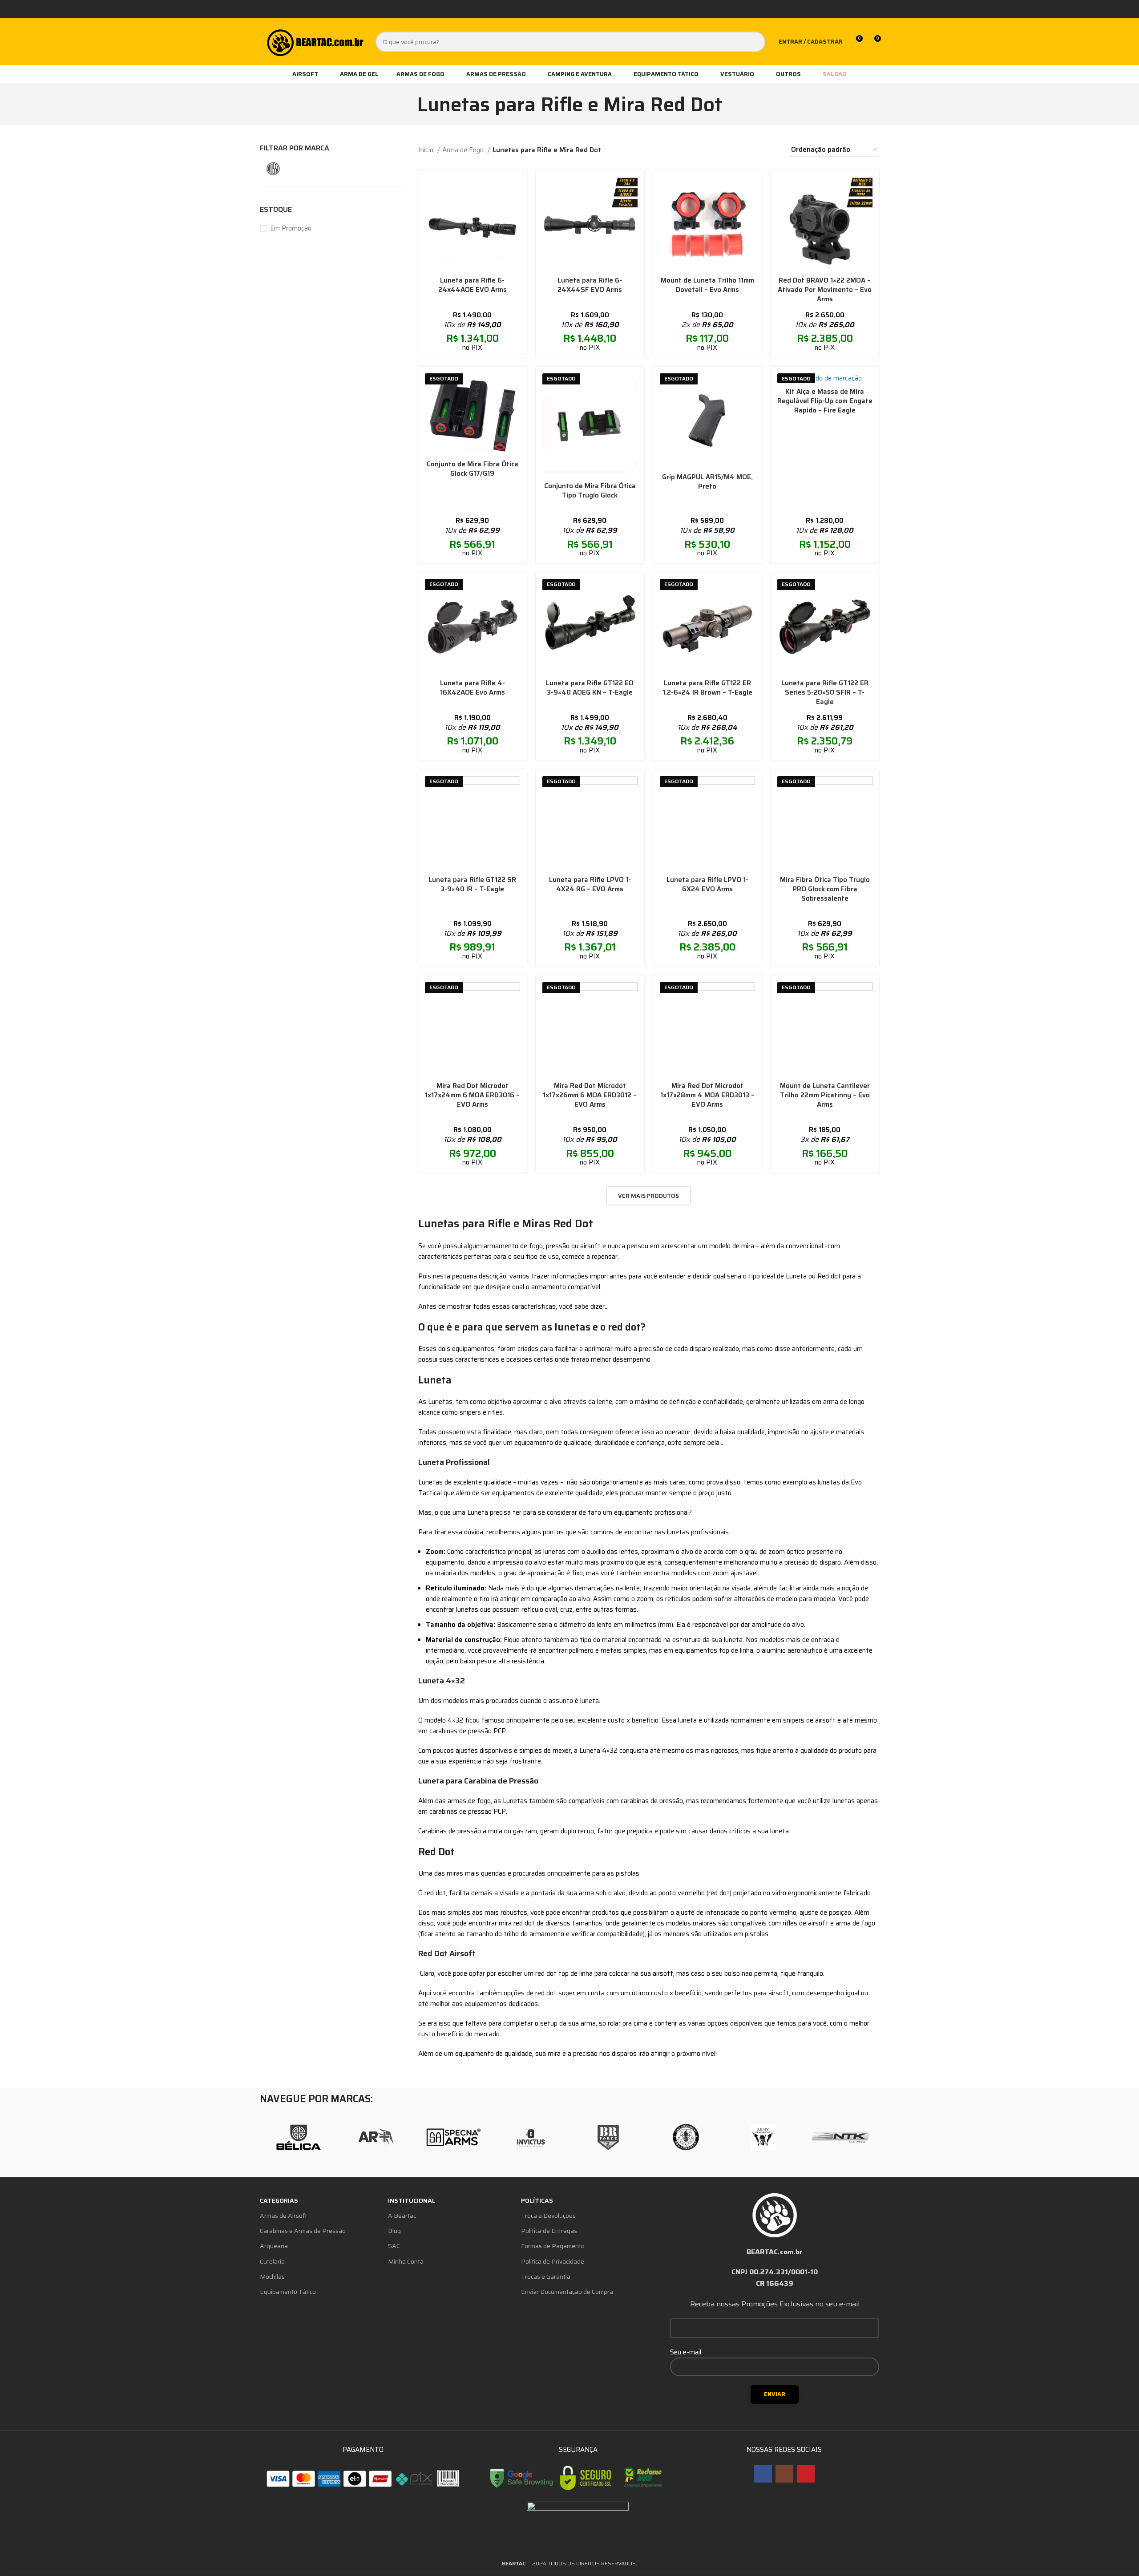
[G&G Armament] (686, 2137)
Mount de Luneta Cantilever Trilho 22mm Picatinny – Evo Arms (825, 1095)
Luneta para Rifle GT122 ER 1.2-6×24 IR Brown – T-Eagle (707, 688)
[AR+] (376, 2137)
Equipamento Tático (288, 2292)
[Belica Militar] (299, 2137)
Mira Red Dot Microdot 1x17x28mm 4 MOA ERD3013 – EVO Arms (707, 1095)
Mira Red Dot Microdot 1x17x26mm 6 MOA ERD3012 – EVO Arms (590, 1095)
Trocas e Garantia (546, 2277)
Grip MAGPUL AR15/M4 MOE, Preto (707, 482)
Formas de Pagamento (553, 2246)
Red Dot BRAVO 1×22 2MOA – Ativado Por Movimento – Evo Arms (825, 290)
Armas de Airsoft (283, 2216)
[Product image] (473, 224)
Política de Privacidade (553, 2261)
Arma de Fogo (464, 150)
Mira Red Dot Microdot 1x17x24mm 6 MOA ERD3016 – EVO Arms (472, 1095)
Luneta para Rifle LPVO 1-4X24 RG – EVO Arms (590, 884)
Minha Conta (406, 2261)
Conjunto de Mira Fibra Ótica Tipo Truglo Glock (590, 491)
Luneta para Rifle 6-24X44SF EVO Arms (590, 285)
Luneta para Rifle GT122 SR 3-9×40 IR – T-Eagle (472, 884)
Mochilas (272, 2277)
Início (427, 150)
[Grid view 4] (757, 150)
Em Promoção (291, 228)
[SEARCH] (755, 42)
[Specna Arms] (453, 2137)
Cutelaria (272, 2261)
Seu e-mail (686, 2352)
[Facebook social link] (763, 2474)
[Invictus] (531, 2137)
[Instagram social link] (784, 2474)
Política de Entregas (549, 2231)
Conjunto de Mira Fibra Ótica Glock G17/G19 (473, 469)
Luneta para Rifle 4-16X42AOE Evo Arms (473, 688)
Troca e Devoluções (548, 2216)
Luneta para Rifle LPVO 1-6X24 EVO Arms (707, 884)
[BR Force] (608, 2137)
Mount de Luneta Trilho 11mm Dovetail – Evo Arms (707, 285)
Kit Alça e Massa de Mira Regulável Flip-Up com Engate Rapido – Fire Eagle (825, 401)
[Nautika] (840, 2137)
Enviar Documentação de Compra (567, 2292)
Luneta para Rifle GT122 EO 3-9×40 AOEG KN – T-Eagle (590, 688)
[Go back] (406, 105)
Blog (394, 2231)
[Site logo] (314, 41)
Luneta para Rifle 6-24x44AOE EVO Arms (473, 285)
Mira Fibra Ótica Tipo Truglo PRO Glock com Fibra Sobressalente (825, 889)
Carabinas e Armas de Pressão (303, 2231)
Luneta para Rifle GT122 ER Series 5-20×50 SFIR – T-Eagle (825, 692)
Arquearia (274, 2246)
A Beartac (402, 2216)
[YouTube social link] (806, 2474)
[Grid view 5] (772, 150)
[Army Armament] (763, 2137)
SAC (394, 2246)
